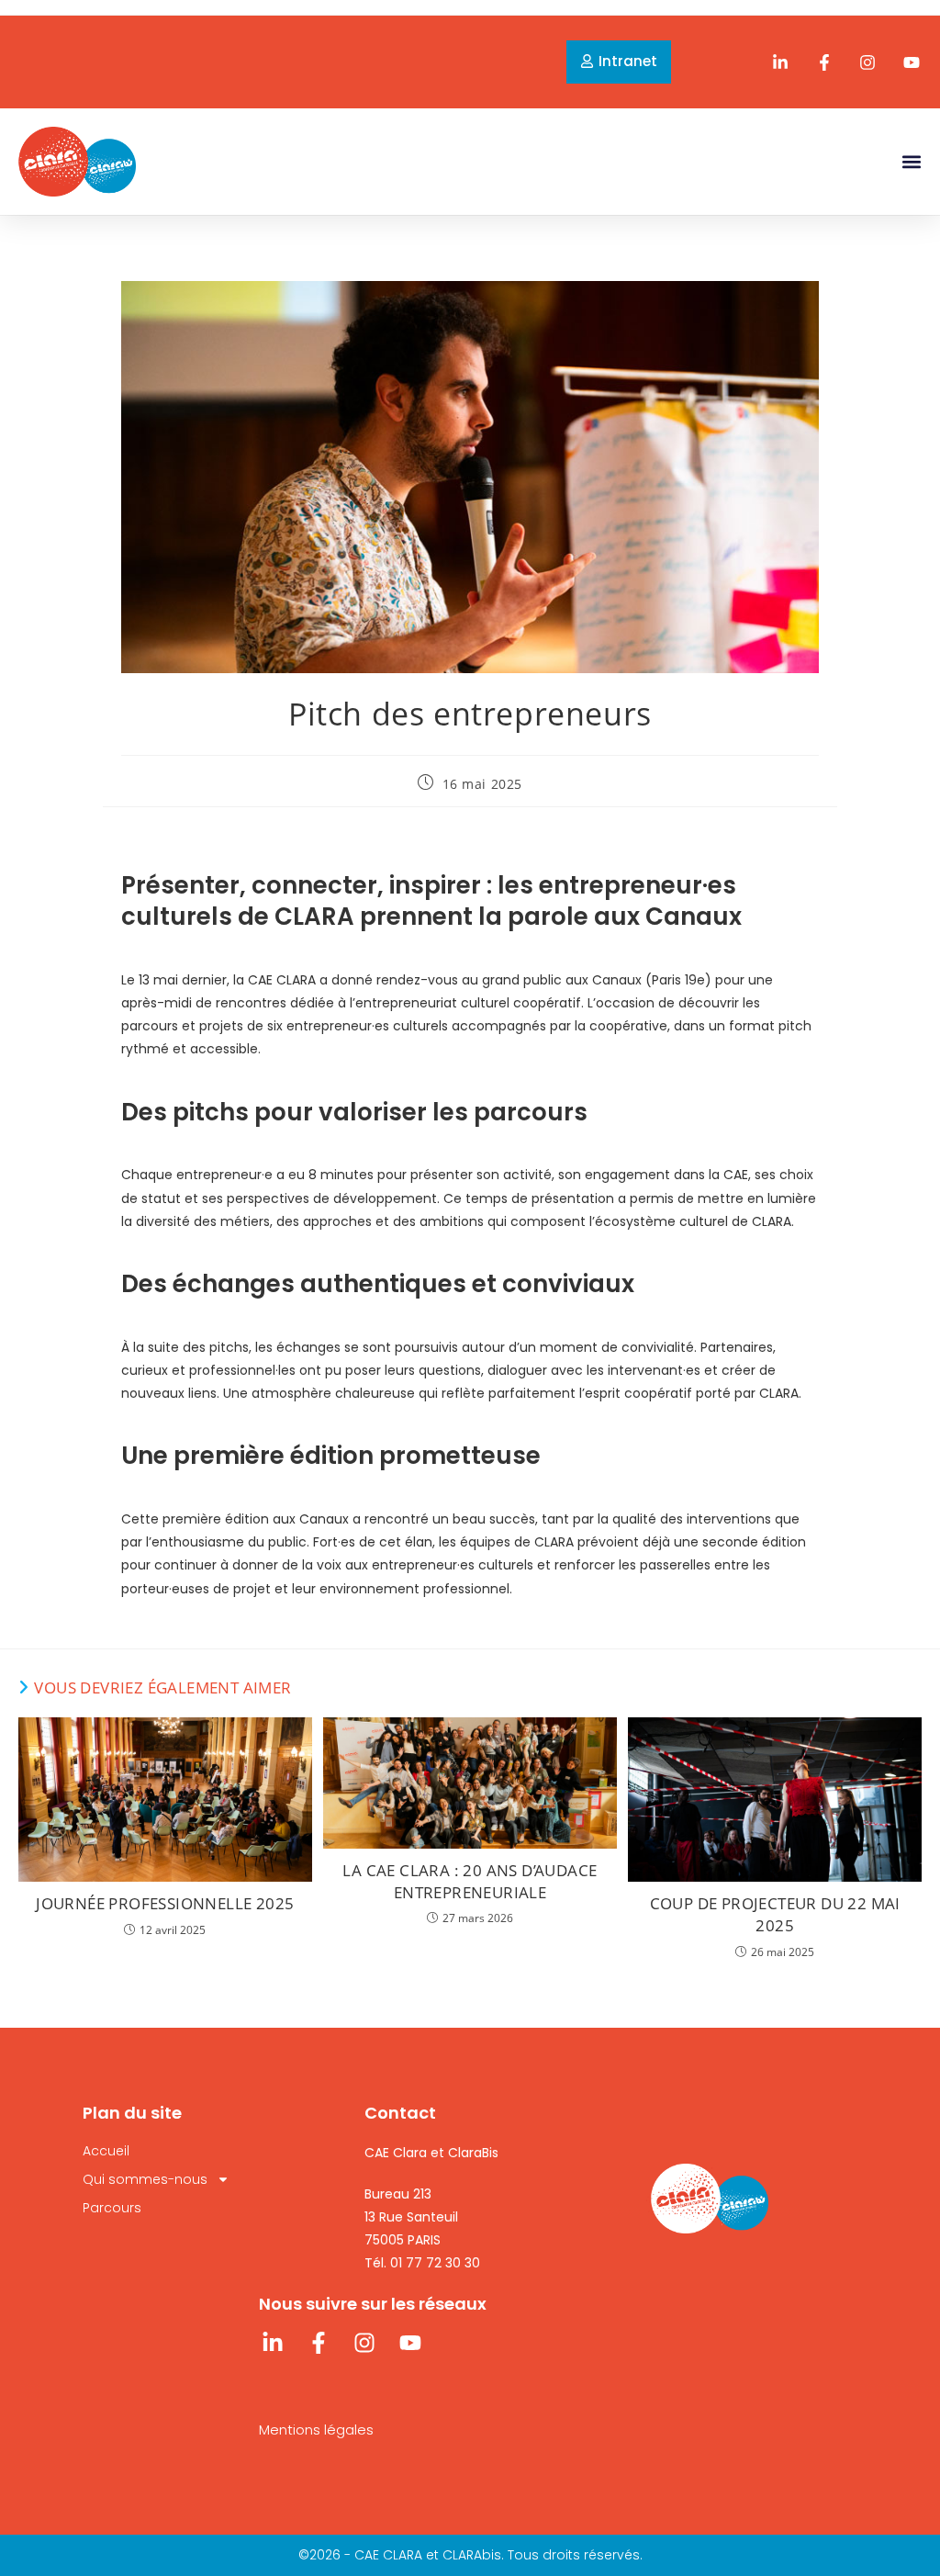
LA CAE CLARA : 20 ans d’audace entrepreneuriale (470, 1881)
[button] (911, 161)
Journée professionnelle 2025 (165, 1903)
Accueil (106, 2151)
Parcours (112, 2208)
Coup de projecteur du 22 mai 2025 (775, 1914)
